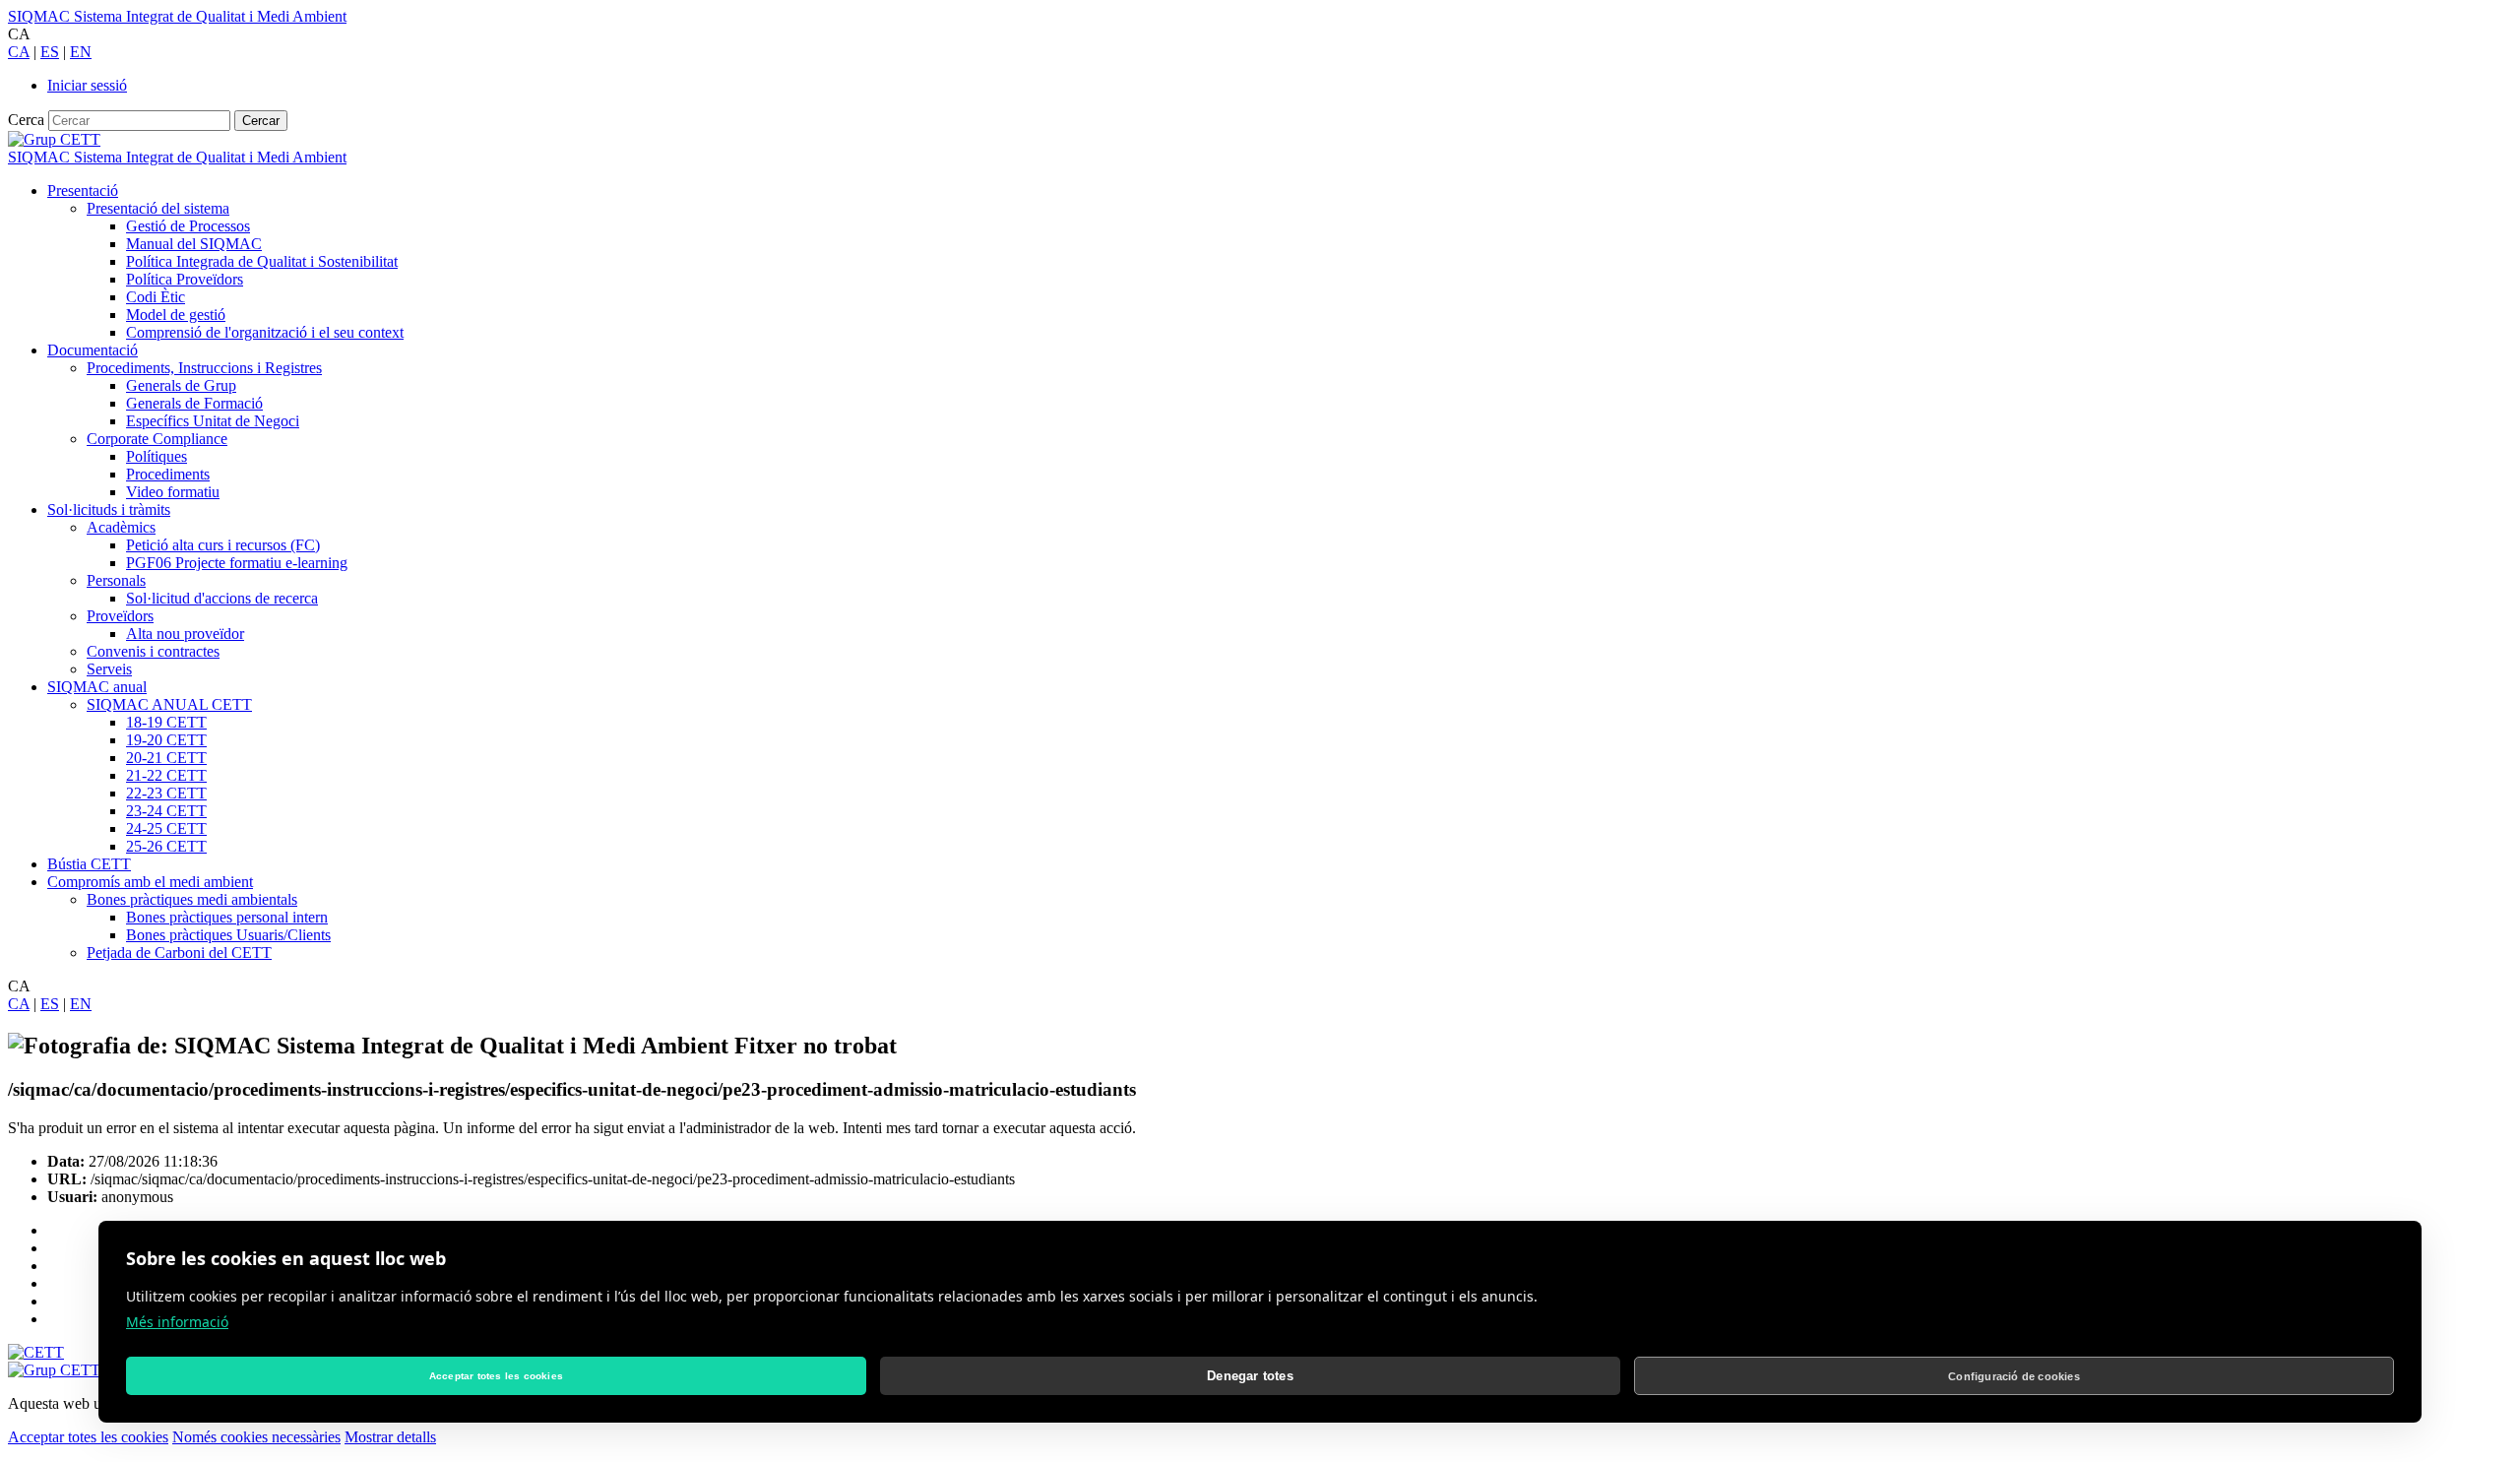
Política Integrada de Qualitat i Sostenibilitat (262, 261)
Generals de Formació (194, 403)
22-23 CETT (166, 793)
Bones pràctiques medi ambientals (192, 899)
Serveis (109, 669)
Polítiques (157, 456)
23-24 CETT (166, 811)
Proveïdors (120, 616)
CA (19, 52)
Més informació (177, 1322)
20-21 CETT (166, 758)
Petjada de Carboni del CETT (179, 953)
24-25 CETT (166, 828)
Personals (116, 580)
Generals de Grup (181, 385)
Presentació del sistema (158, 208)
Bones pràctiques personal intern (227, 917)
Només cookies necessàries (256, 1437)
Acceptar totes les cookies (88, 1437)
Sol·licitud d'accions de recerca (222, 598)
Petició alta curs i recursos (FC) (223, 545)
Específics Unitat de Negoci (213, 421)
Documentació (93, 350)
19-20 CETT (166, 740)
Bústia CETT (89, 864)
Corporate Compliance (157, 439)
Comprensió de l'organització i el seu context (265, 332)
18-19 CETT (166, 722)
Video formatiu (173, 492)
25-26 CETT (166, 846)
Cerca (26, 120)
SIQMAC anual (97, 687)
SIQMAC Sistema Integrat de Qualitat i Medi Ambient (177, 16)
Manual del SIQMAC (194, 244)
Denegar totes (1250, 1376)
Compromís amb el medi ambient (150, 882)
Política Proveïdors (185, 279)
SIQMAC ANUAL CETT (169, 704)
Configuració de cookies (2014, 1376)
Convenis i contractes (153, 651)
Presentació (83, 191)
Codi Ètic (156, 297)
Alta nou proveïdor (185, 634)
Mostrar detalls (390, 1437)
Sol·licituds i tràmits (109, 509)
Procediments (168, 474)
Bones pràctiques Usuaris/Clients (228, 935)
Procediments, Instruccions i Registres (204, 368)
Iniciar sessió (87, 85)
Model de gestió (176, 315)
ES (50, 52)
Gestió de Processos (188, 226)
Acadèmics (121, 527)
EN (81, 52)
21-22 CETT (166, 775)
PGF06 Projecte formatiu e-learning (237, 563)
